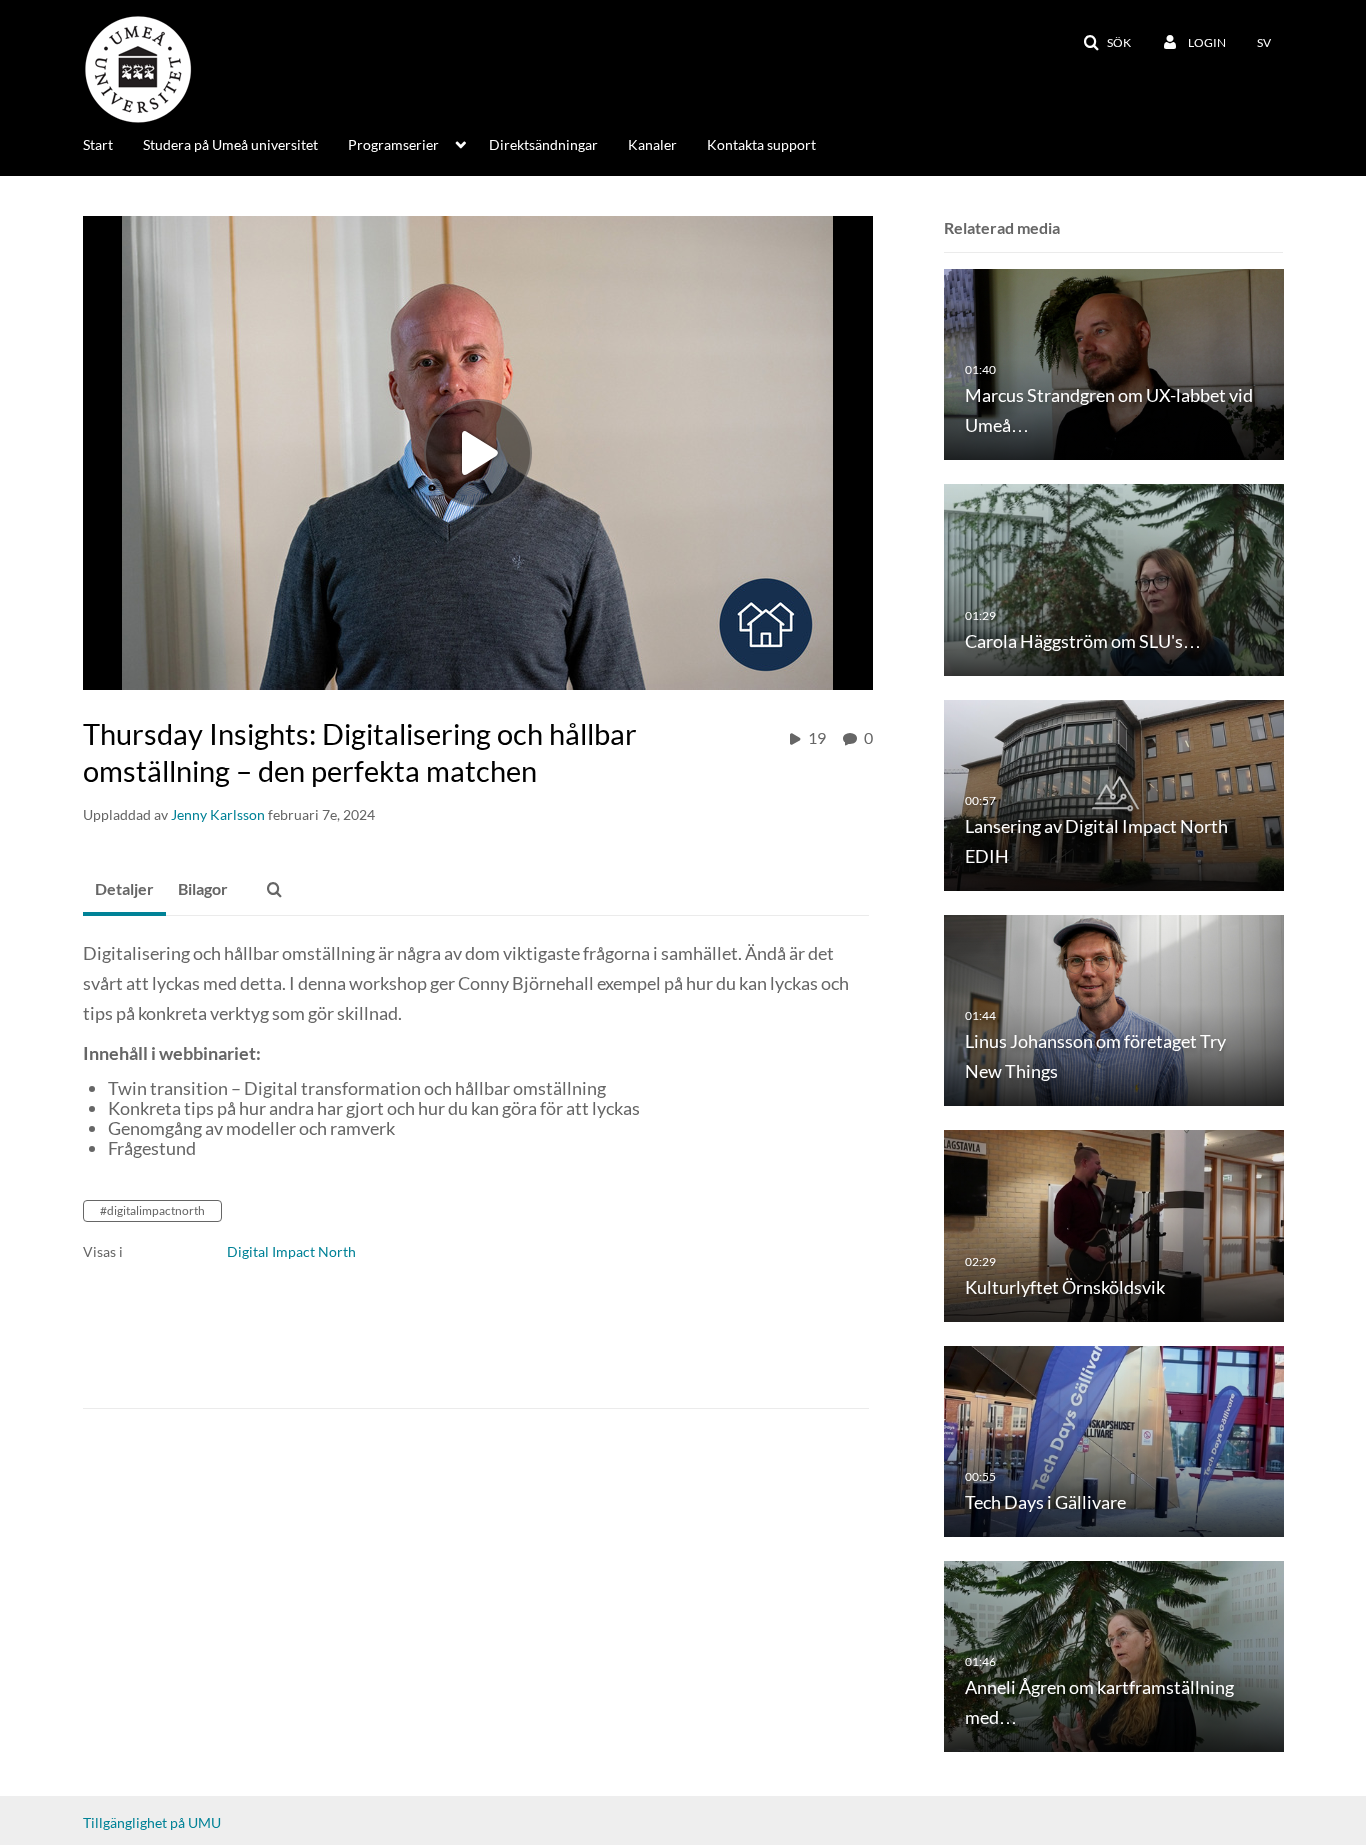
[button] (1107, 43)
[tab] (124, 890)
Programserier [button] (393, 144)
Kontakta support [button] (761, 144)
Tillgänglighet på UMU (152, 1822)
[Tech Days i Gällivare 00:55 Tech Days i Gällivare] (1114, 1439)
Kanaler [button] (652, 144)
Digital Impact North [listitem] (291, 1251)
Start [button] (98, 144)
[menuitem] (113, 143)
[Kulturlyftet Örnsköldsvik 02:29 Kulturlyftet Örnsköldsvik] (1114, 1224)
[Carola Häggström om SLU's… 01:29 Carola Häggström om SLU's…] (1114, 578)
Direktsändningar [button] (543, 144)
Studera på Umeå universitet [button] (230, 144)
